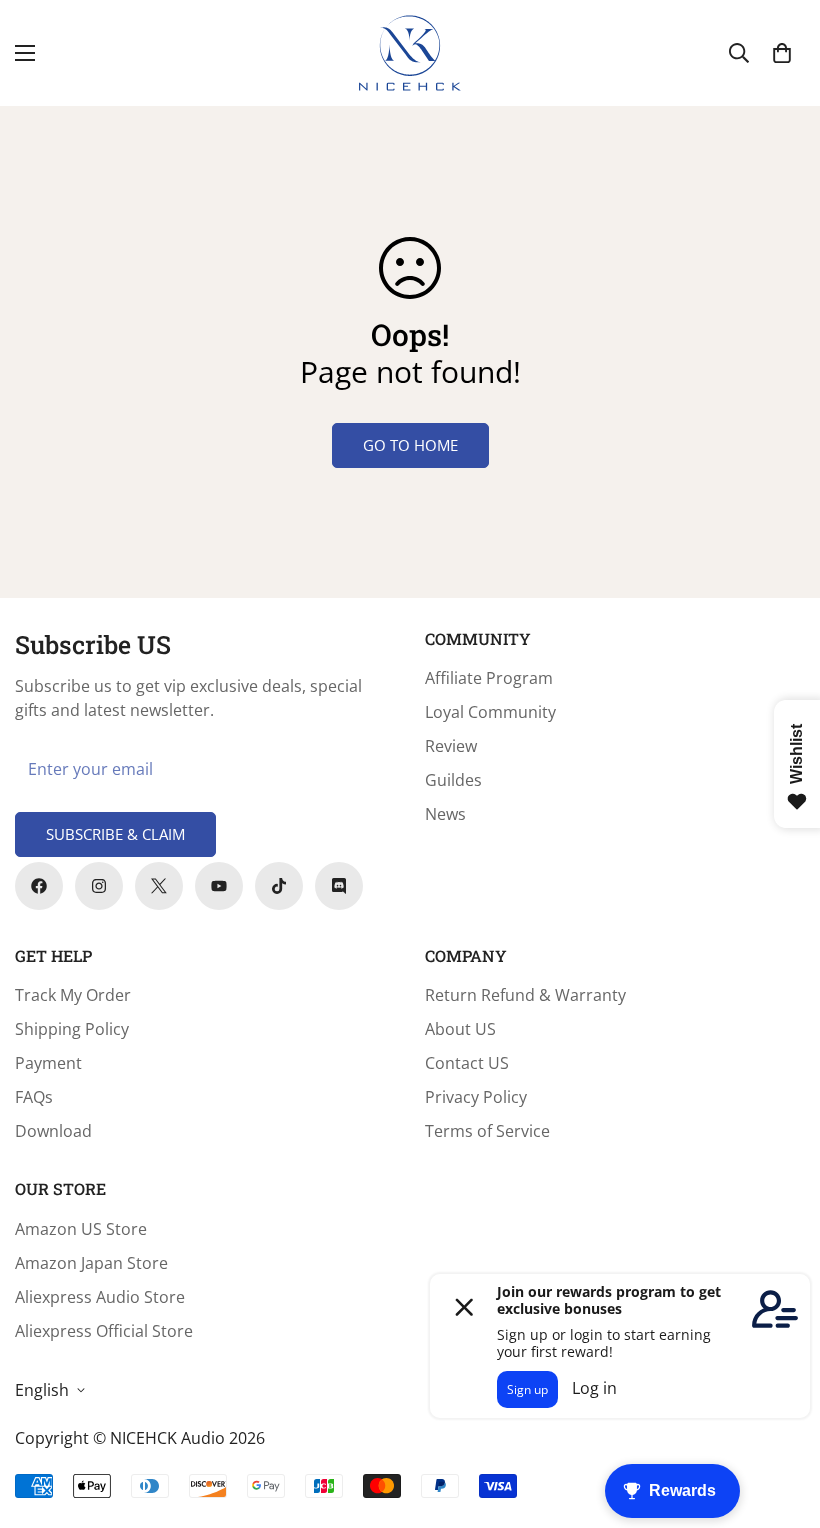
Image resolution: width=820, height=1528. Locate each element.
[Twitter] (159, 886)
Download (53, 1131)
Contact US (467, 1063)
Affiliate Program (489, 678)
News (445, 814)
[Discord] (339, 886)
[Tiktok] (279, 886)
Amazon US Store (81, 1229)
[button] (782, 53)
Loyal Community (490, 712)
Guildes (453, 780)
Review (451, 746)
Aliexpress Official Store (104, 1331)
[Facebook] (39, 886)
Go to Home (410, 445)
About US (460, 1029)
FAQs (34, 1097)
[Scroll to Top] (781, 1419)
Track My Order (73, 995)
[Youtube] (219, 886)
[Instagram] (99, 886)
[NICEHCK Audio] (410, 53)
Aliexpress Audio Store (100, 1297)
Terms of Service (487, 1131)
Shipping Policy (72, 1029)
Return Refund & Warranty (525, 995)
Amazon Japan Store (91, 1263)
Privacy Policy (476, 1097)
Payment (48, 1063)
